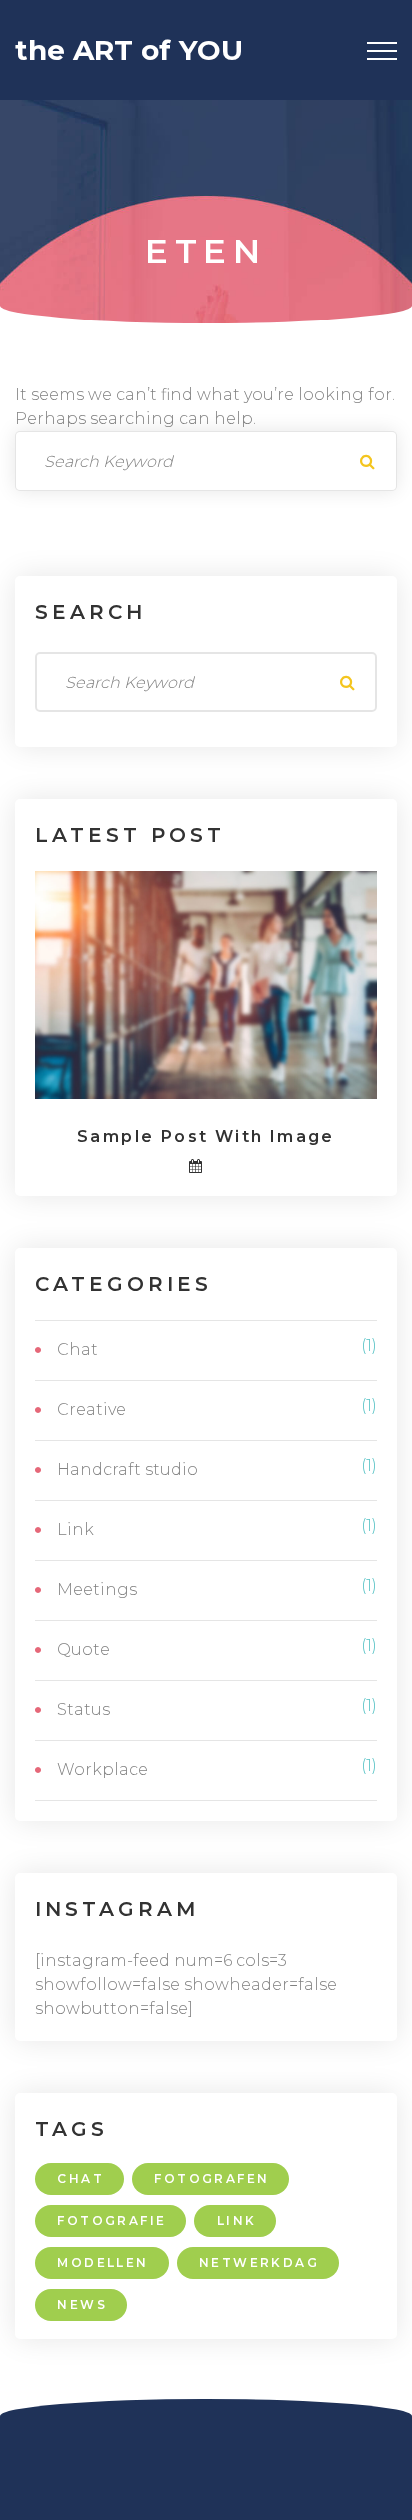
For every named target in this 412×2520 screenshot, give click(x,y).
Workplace (102, 1769)
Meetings (97, 1589)
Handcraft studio (127, 1469)
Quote (83, 1649)
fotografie (111, 2220)
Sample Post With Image (206, 1136)
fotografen (211, 2178)
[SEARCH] (367, 461)
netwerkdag (259, 2262)
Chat (77, 1349)
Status (83, 1709)
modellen (102, 2262)
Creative (91, 1409)
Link (75, 1529)
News (82, 2304)
